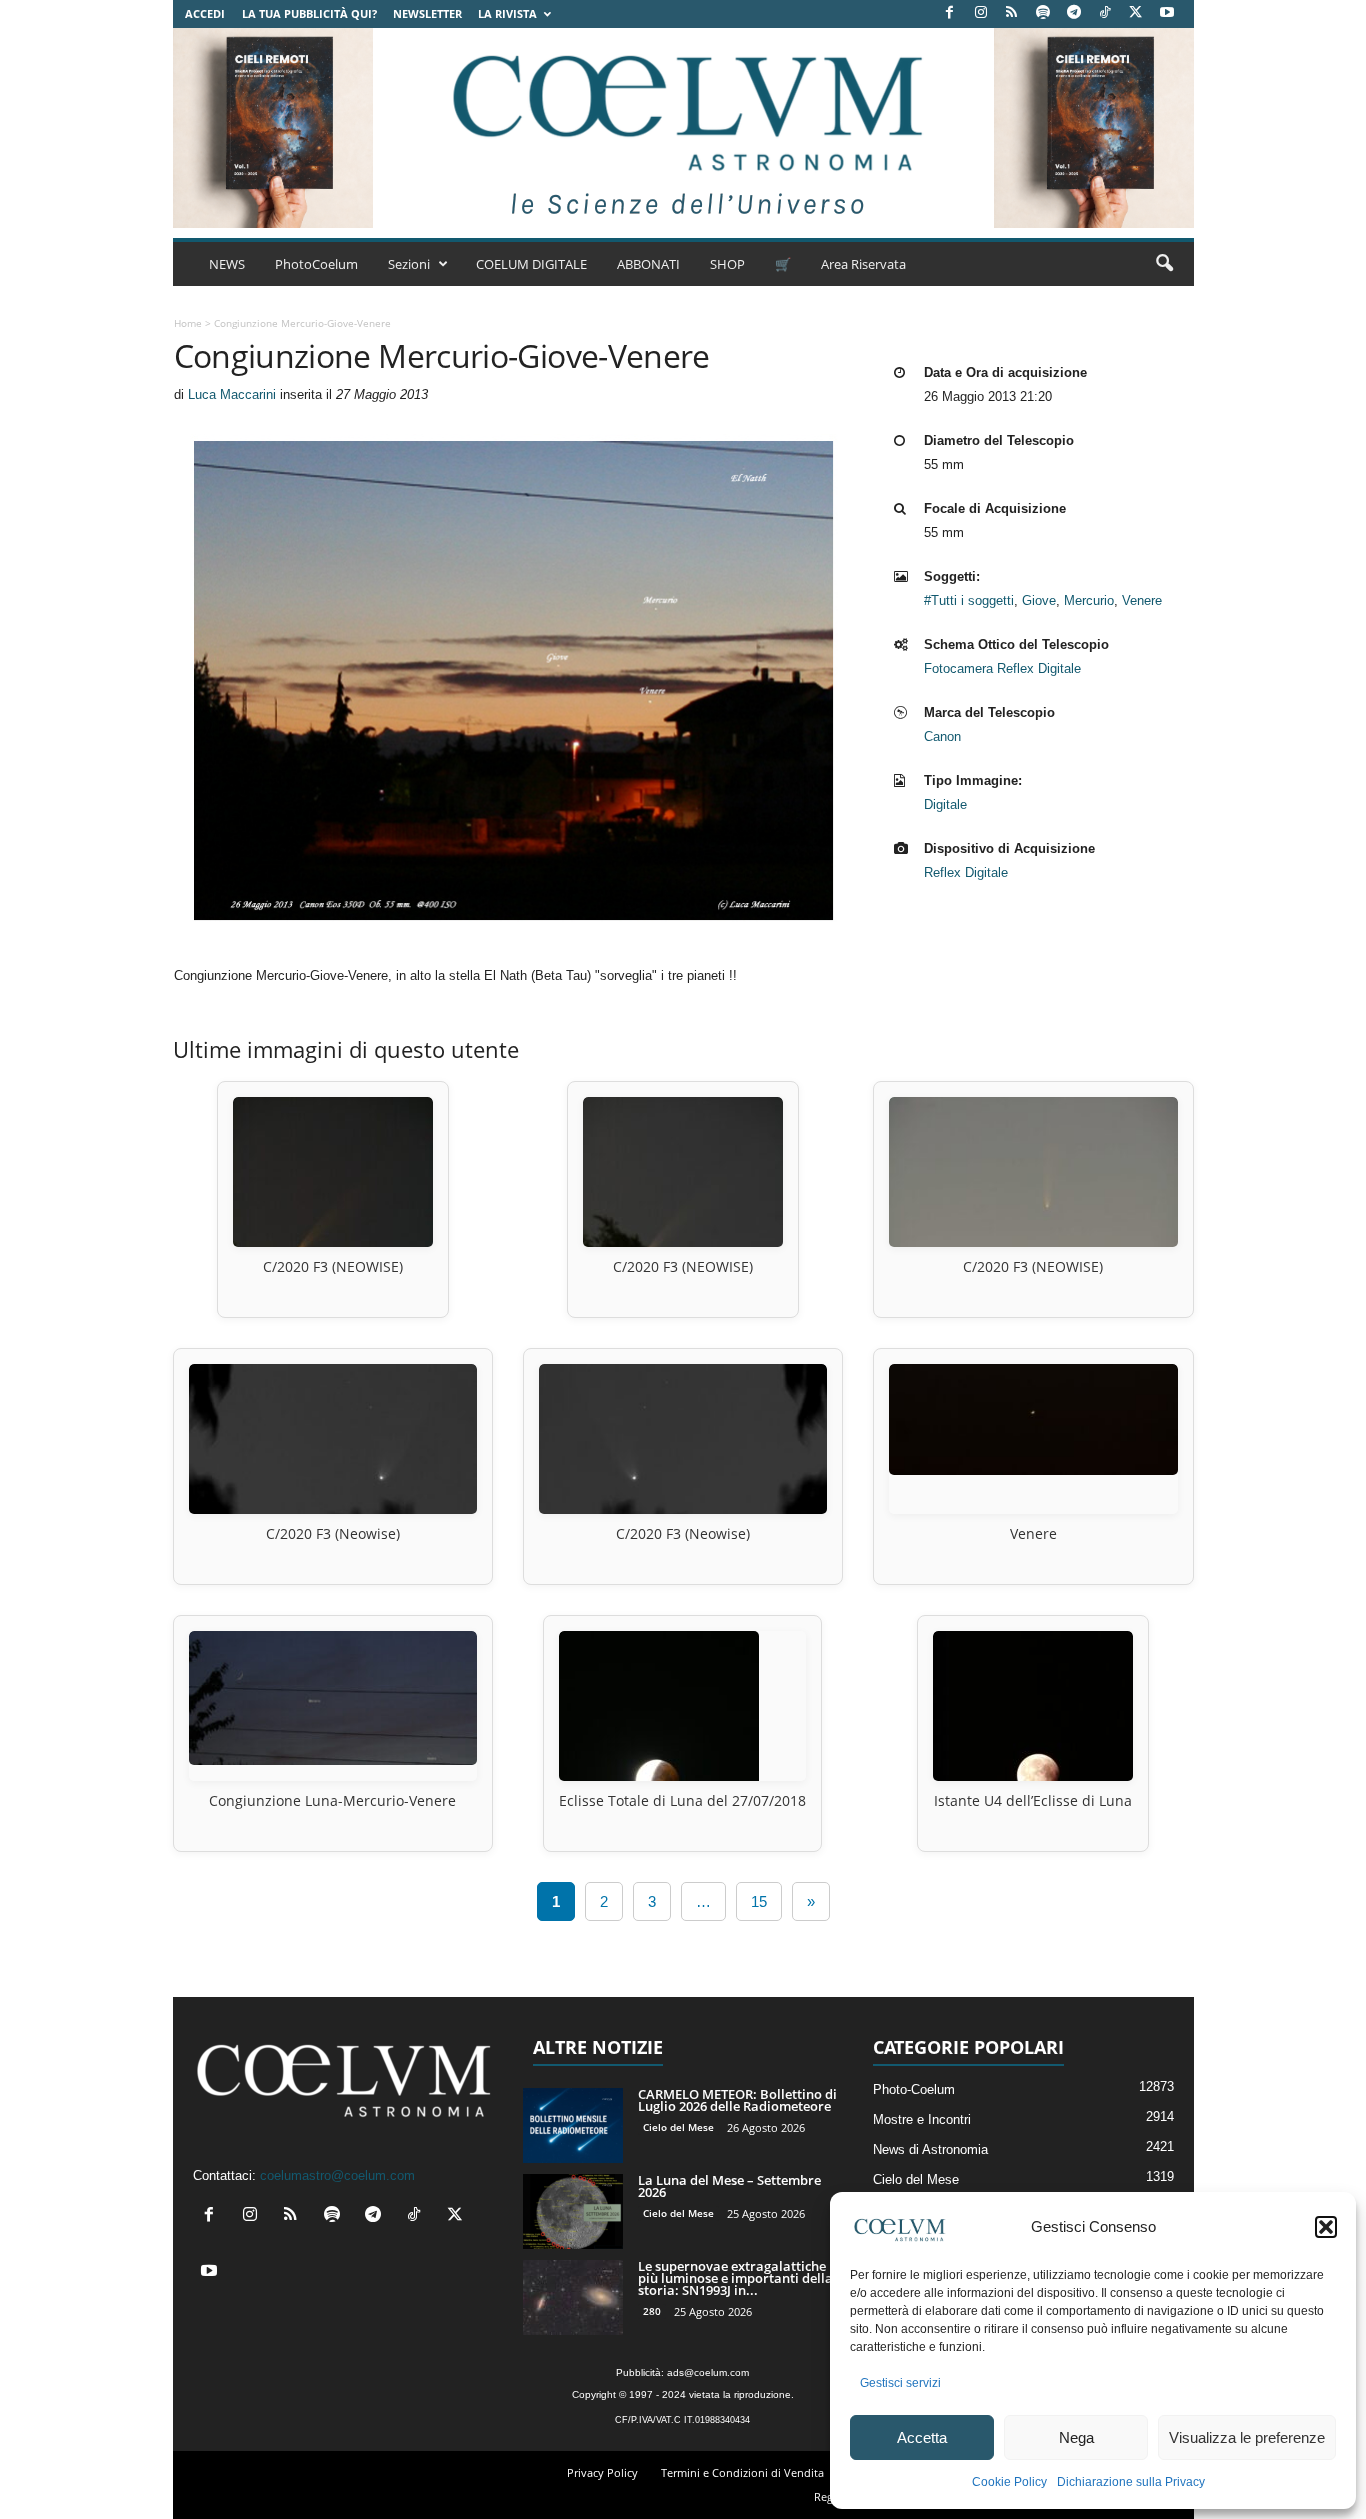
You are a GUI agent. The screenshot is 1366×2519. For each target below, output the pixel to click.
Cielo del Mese (678, 2127)
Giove (1039, 600)
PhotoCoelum (316, 264)
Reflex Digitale (966, 872)
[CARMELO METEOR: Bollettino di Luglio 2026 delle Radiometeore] (573, 2125)
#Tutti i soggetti (969, 600)
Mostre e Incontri (922, 2119)
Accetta (922, 2437)
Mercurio (1089, 600)
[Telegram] (1074, 13)
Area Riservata (863, 264)
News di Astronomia (930, 2149)
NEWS (227, 264)
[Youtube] (1167, 13)
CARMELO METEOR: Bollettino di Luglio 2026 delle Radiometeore (737, 2100)
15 (759, 1901)
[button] (1326, 2227)
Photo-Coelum (914, 2089)
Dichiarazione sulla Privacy (1131, 2482)
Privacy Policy (602, 2472)
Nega (1076, 2437)
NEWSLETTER (427, 13)
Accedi (205, 13)
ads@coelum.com (708, 2372)
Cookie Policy (1009, 2482)
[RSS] (1012, 13)
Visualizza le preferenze (1247, 2437)
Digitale (945, 804)
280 (652, 2311)
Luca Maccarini (232, 394)
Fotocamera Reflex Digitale (1002, 668)
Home (188, 323)
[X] (1136, 13)
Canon (942, 736)
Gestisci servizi (900, 2383)
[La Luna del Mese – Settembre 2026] (573, 2211)
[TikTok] (1105, 13)
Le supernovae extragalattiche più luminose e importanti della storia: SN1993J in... (735, 2278)
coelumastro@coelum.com (337, 2175)
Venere (1142, 600)
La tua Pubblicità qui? (309, 13)
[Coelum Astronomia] (683, 128)
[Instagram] (981, 13)
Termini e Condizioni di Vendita (742, 2472)
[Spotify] (1043, 13)
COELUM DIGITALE (531, 264)
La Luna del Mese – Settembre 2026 (729, 2186)
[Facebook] (950, 13)
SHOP (727, 264)
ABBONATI (648, 264)
